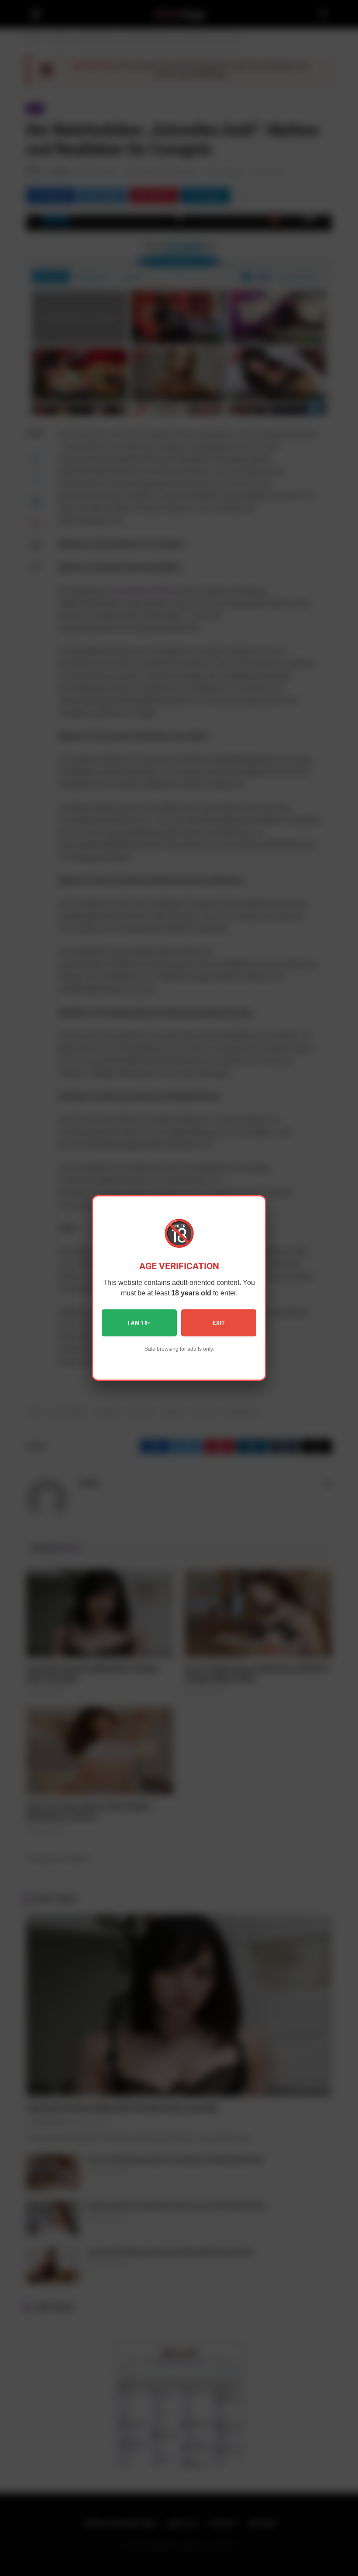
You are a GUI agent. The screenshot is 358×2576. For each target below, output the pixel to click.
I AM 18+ (139, 1323)
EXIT (219, 1323)
